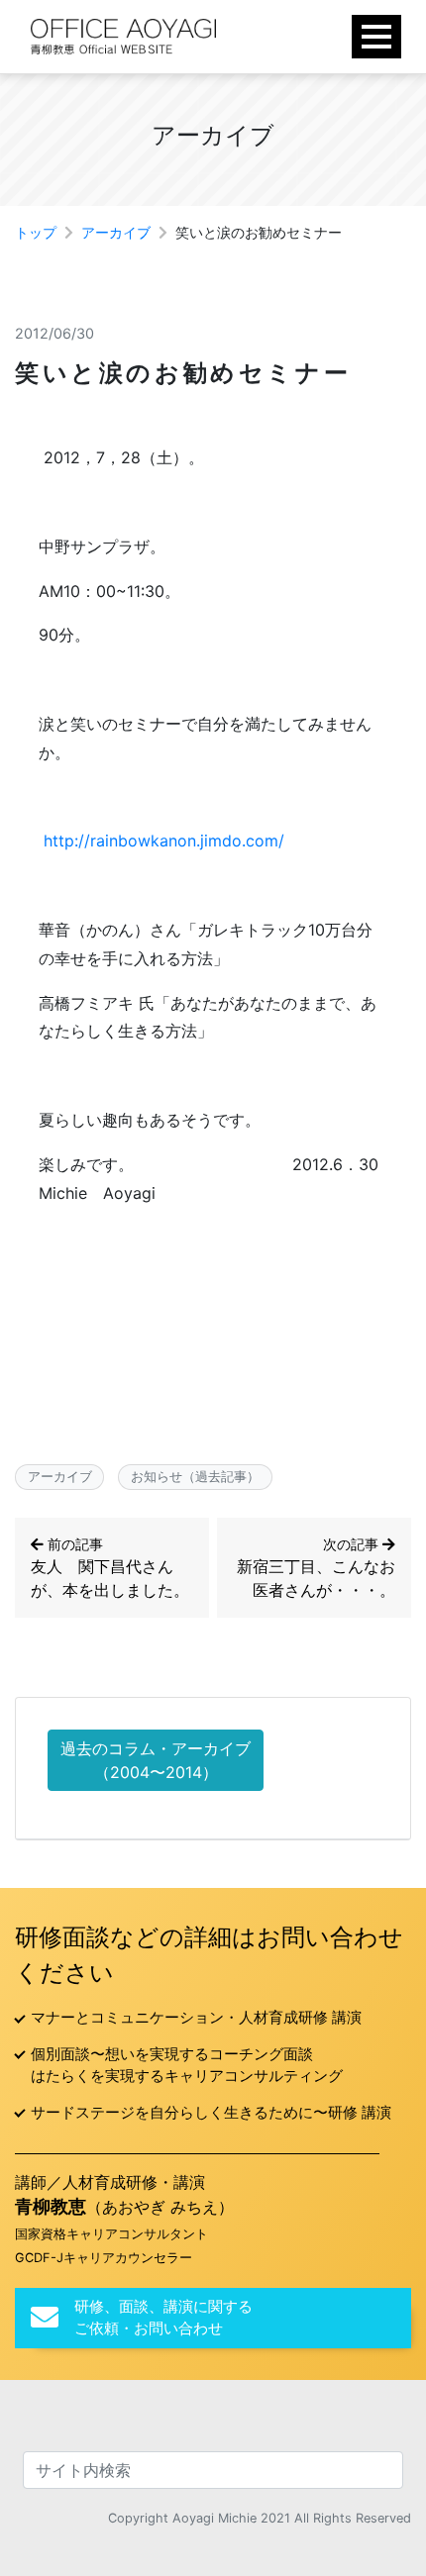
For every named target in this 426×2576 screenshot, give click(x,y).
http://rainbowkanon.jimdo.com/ (164, 841)
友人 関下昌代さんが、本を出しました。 (110, 1568)
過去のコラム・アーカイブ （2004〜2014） (156, 1760)
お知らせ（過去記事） (195, 1476)
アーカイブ (116, 232)
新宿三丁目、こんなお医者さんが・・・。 (316, 1568)
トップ (36, 232)
